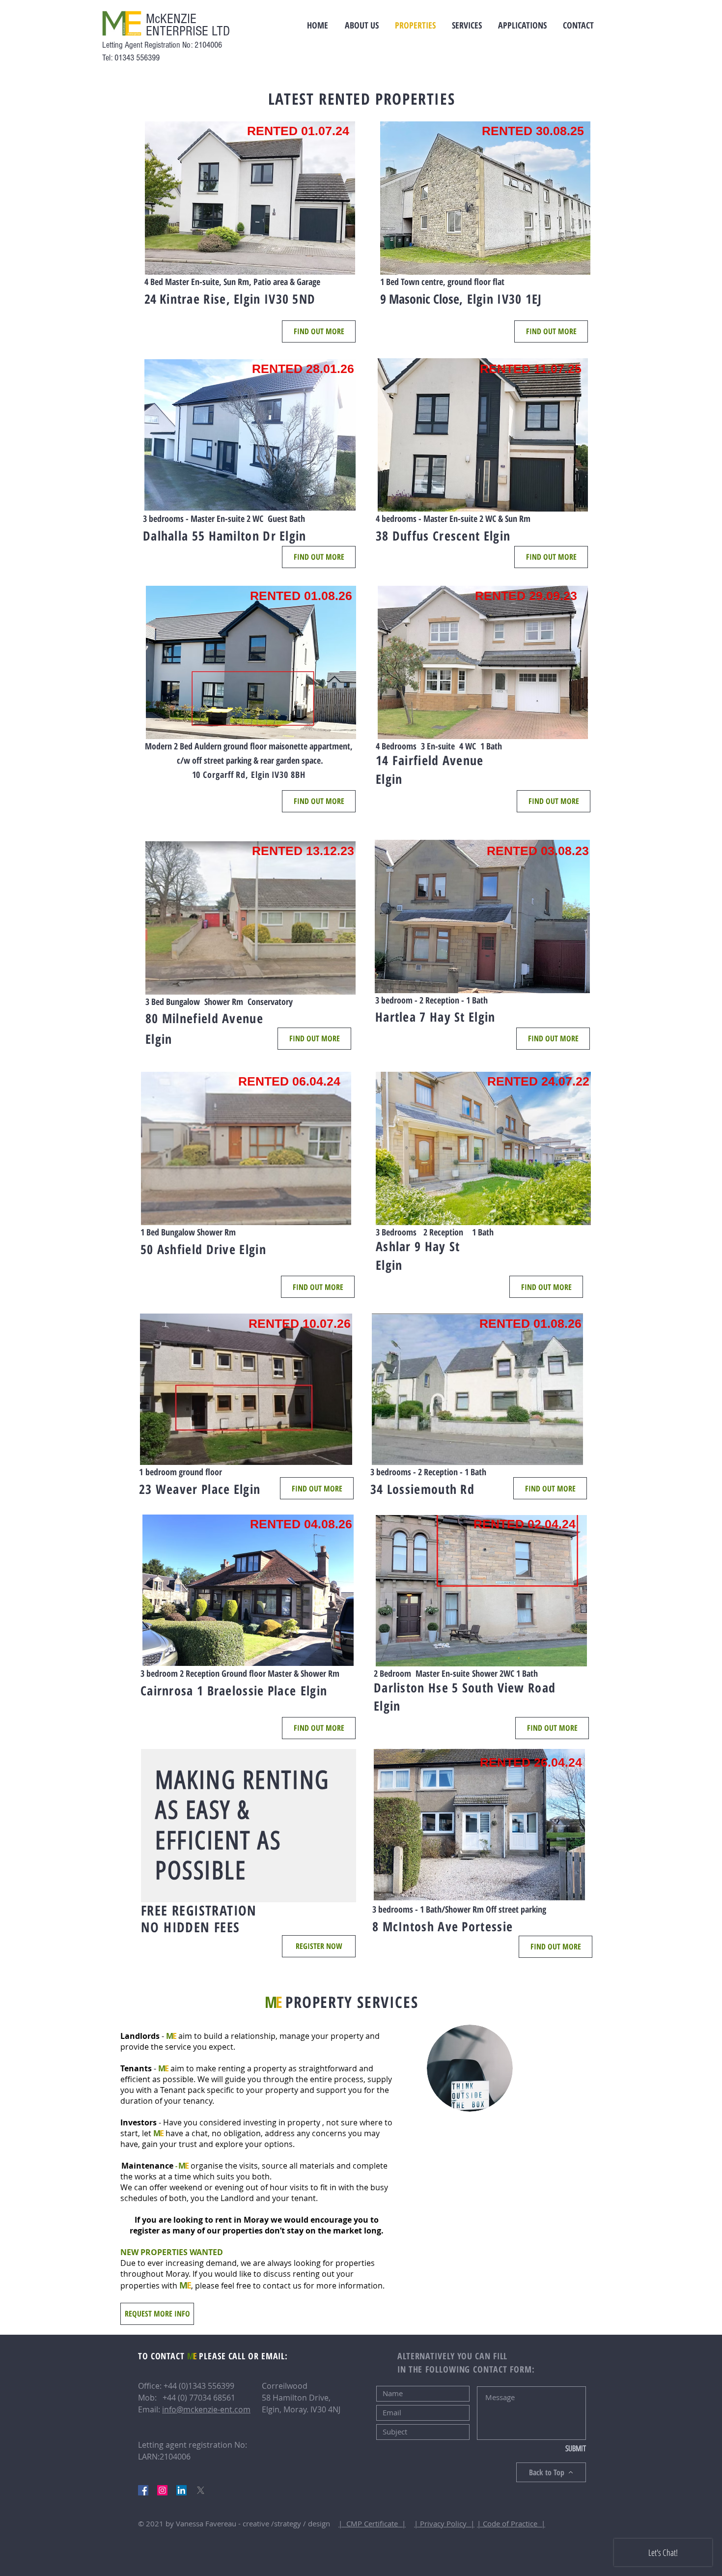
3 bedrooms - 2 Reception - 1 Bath (428, 1472)
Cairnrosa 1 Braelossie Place (218, 1690)
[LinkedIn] (181, 2490)
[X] (201, 2490)
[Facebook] (143, 2490)
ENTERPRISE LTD (188, 31)
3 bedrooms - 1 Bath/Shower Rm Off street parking (459, 1909)
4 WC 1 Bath (478, 746)
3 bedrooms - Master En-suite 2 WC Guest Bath (224, 518)
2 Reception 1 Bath (458, 1232)
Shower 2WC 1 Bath (504, 1673)
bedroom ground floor (184, 1472)
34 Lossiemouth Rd (422, 1489)
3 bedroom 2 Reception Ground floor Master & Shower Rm (240, 1673)
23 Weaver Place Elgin (200, 1489)
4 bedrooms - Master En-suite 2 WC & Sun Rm (453, 518)
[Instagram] (162, 2490)
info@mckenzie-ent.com (206, 2409)
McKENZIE (171, 19)
